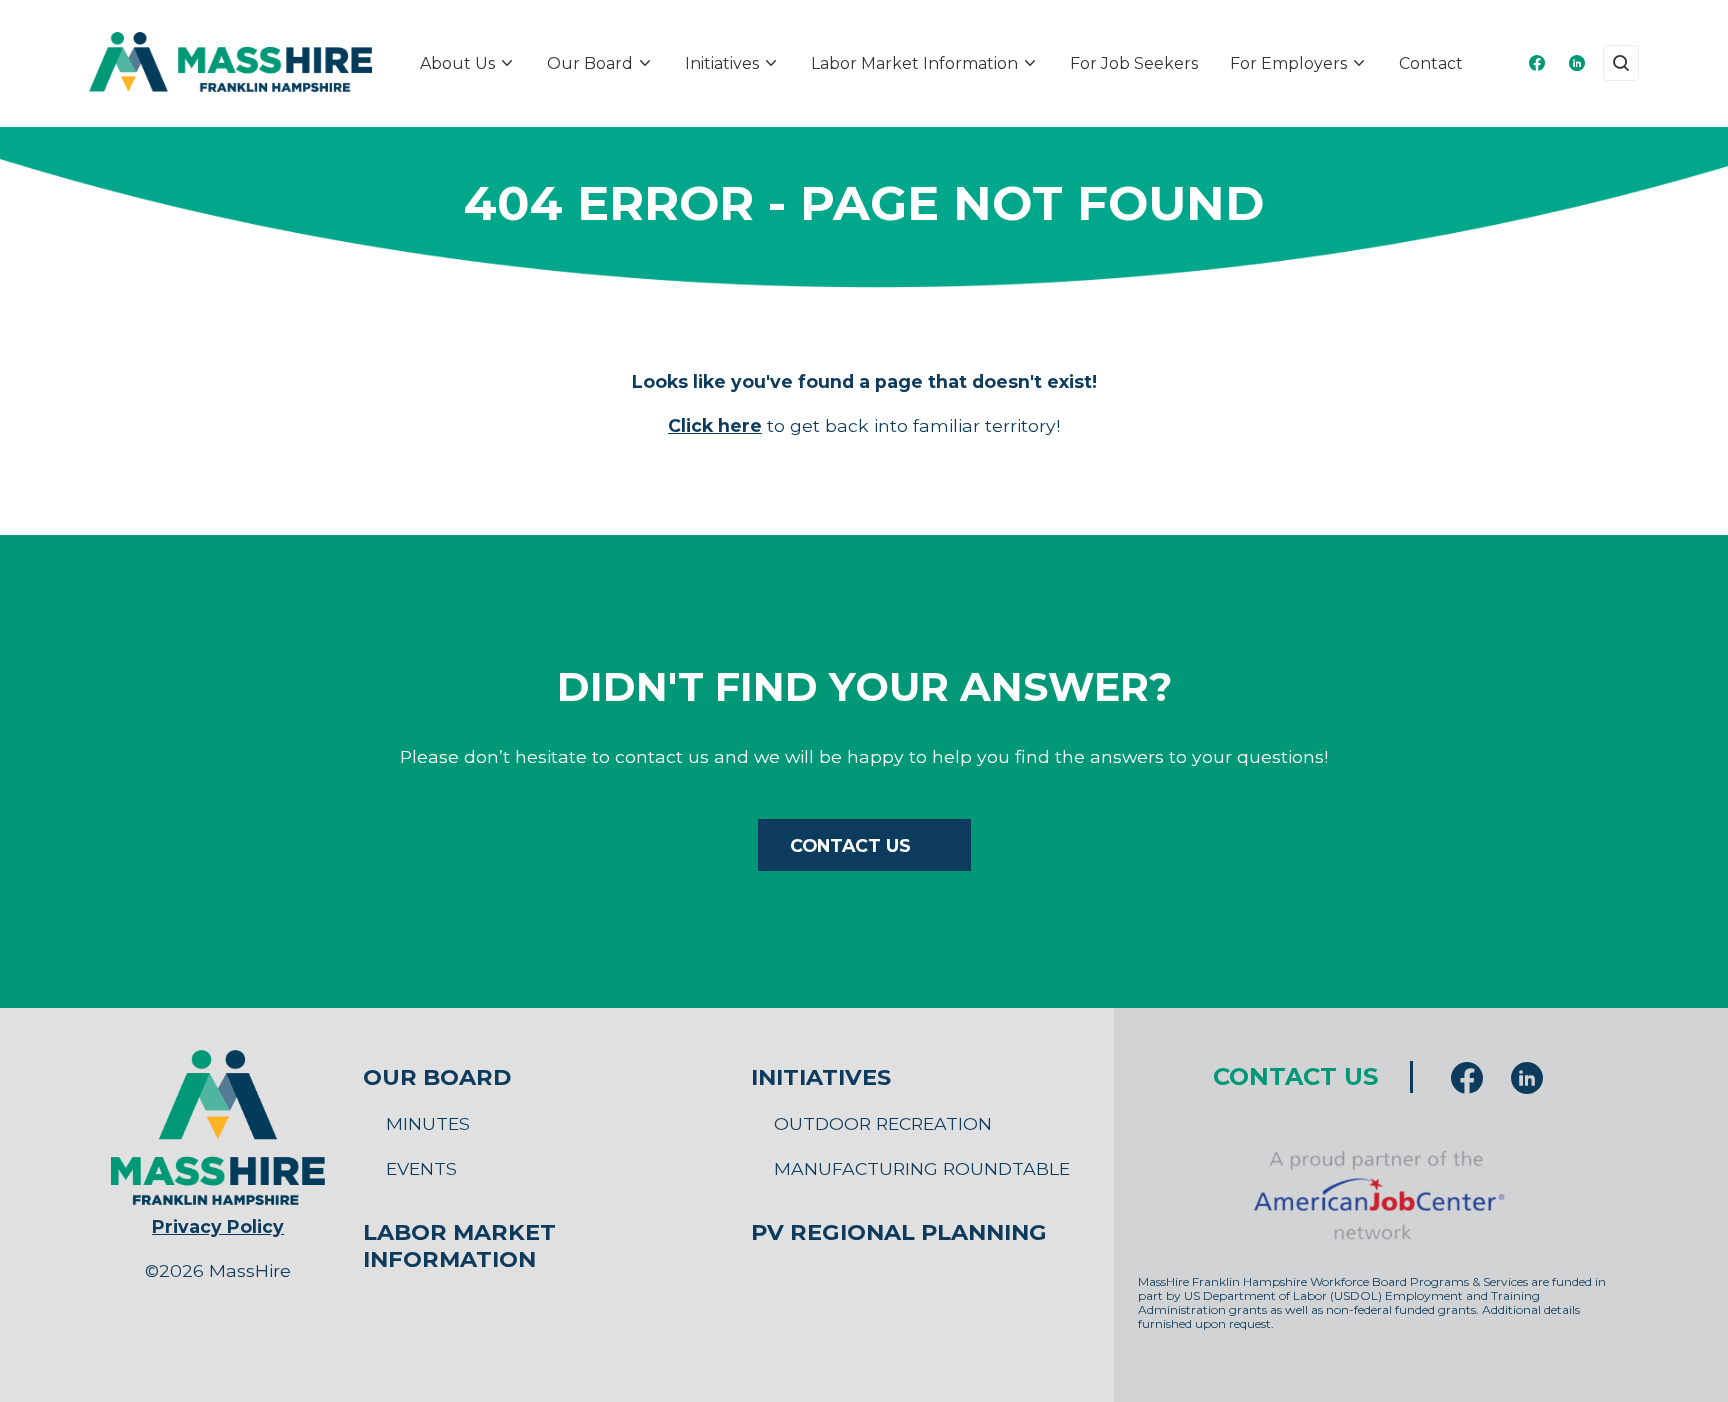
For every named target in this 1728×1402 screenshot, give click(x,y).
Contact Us (850, 845)
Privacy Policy (218, 1226)
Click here (715, 425)
